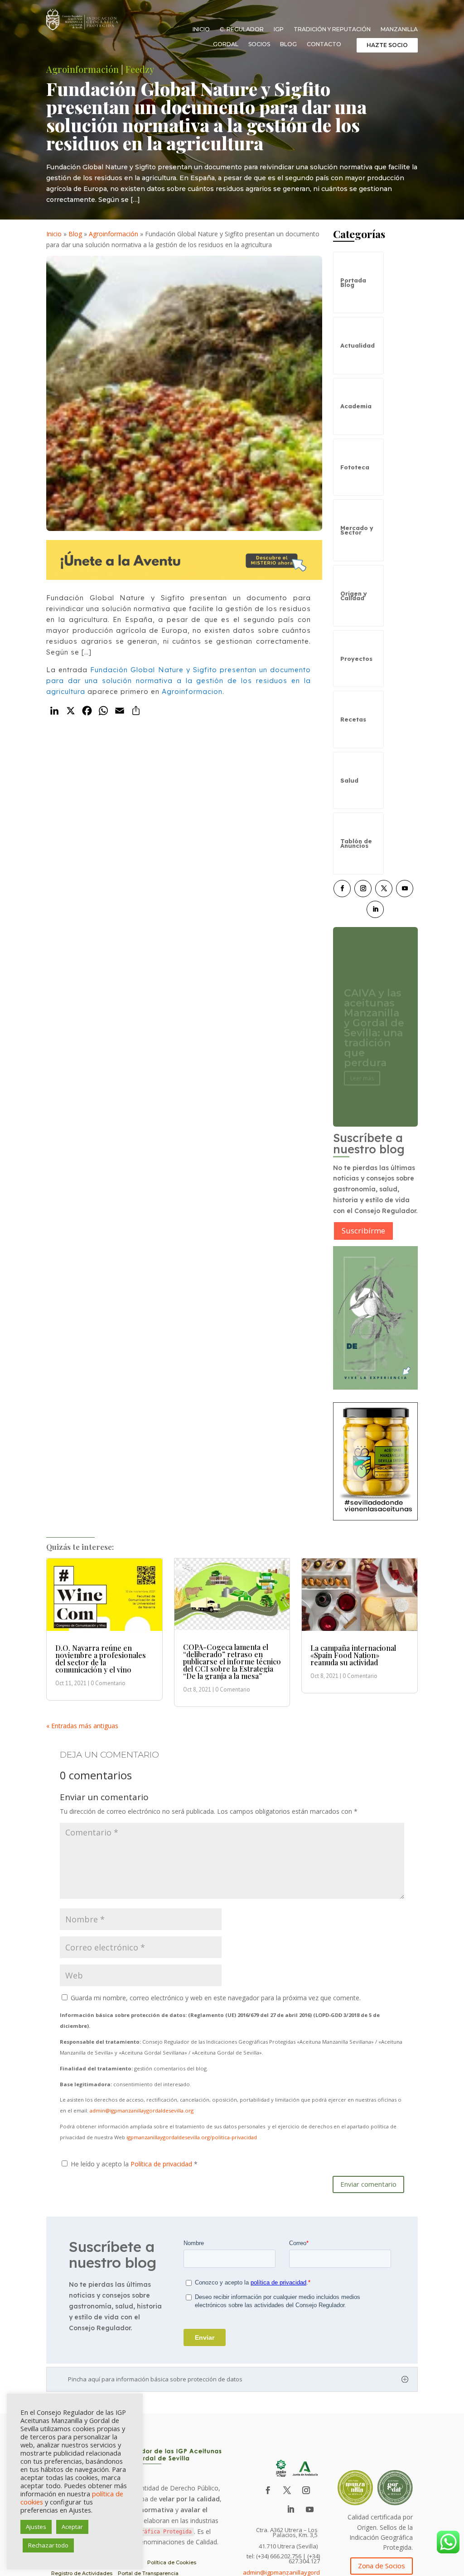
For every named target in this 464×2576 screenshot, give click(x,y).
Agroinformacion (192, 691)
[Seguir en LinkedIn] (375, 909)
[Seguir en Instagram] (363, 889)
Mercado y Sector (357, 530)
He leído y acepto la (134, 2164)
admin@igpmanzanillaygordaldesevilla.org (142, 2110)
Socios (259, 44)
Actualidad (358, 345)
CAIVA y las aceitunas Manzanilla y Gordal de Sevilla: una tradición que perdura (374, 1018)
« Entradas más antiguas (82, 1726)
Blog (288, 44)
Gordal (226, 44)
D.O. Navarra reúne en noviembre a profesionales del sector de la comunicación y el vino (101, 1659)
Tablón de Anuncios (356, 843)
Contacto (324, 44)
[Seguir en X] (384, 889)
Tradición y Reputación (332, 29)
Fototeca (355, 467)
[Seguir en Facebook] (342, 889)
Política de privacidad (162, 2164)
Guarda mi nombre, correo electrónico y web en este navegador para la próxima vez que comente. (216, 1998)
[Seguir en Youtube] (405, 889)
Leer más (362, 1068)
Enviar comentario (368, 2184)
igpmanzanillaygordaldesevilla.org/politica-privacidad (192, 2137)
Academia (356, 406)
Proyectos (356, 659)
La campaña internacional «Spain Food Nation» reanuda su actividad (353, 1655)
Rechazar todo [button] (48, 2545)
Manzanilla (399, 29)
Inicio (201, 29)
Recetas (353, 719)
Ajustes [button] (36, 2527)
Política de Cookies (172, 2562)
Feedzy (140, 69)
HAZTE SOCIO (387, 45)
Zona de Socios (382, 2566)
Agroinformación (82, 69)
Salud (349, 780)
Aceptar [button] (72, 2527)
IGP (279, 29)
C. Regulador (242, 29)
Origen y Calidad (354, 596)
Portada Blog (353, 282)
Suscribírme (363, 1231)
